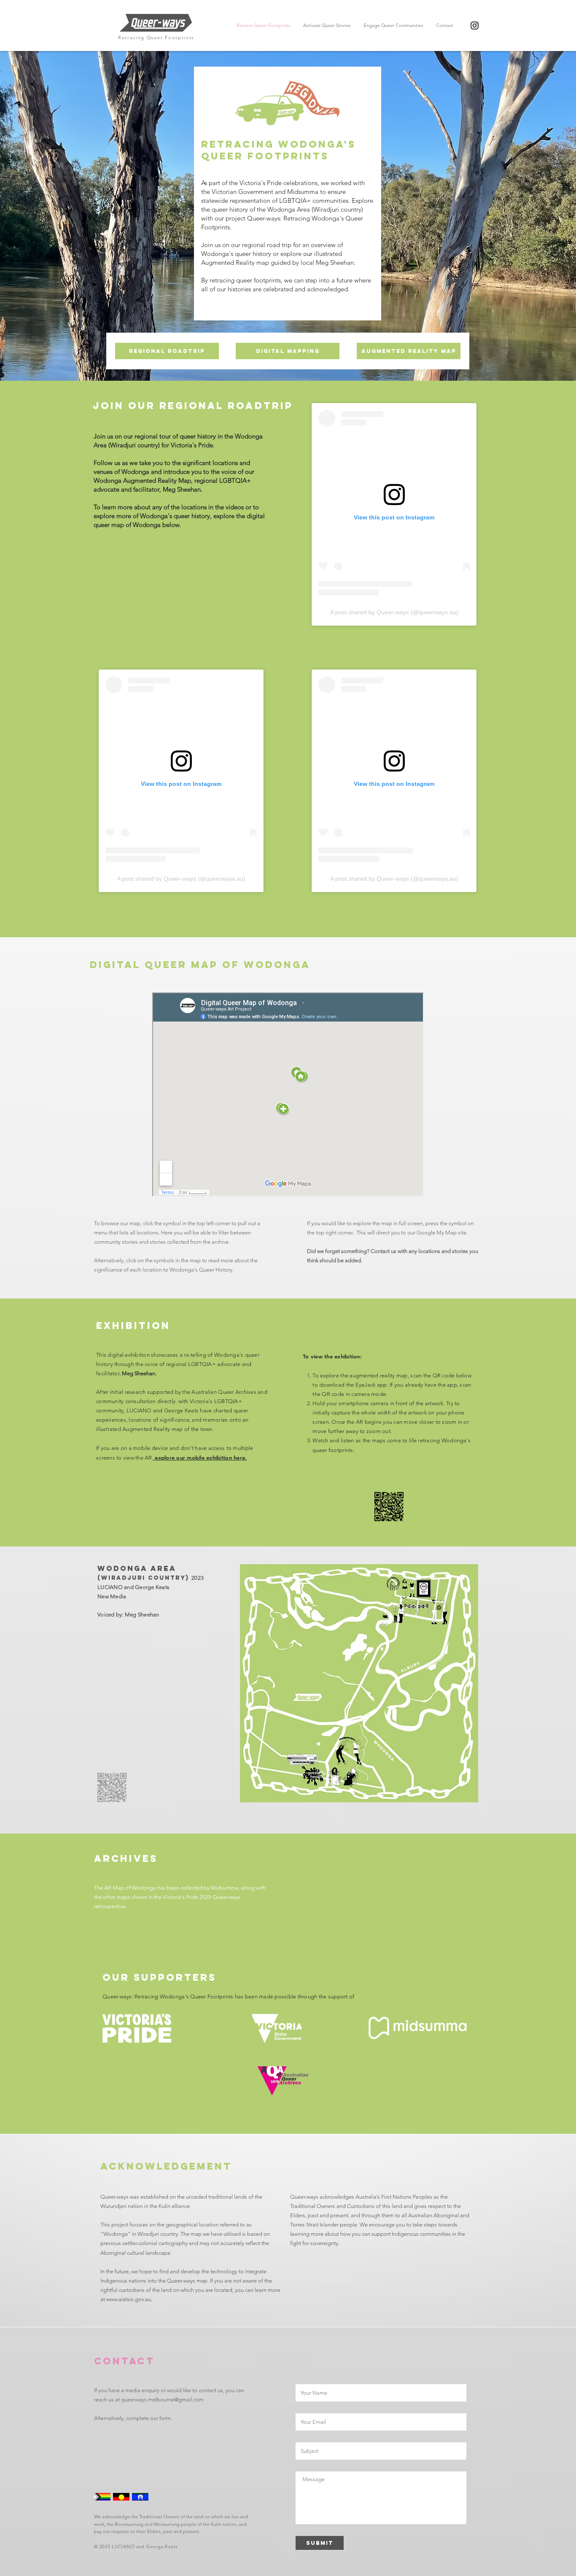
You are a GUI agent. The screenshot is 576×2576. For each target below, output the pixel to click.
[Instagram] (475, 26)
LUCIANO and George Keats (145, 2546)
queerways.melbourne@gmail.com (162, 2400)
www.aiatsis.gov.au (129, 2299)
